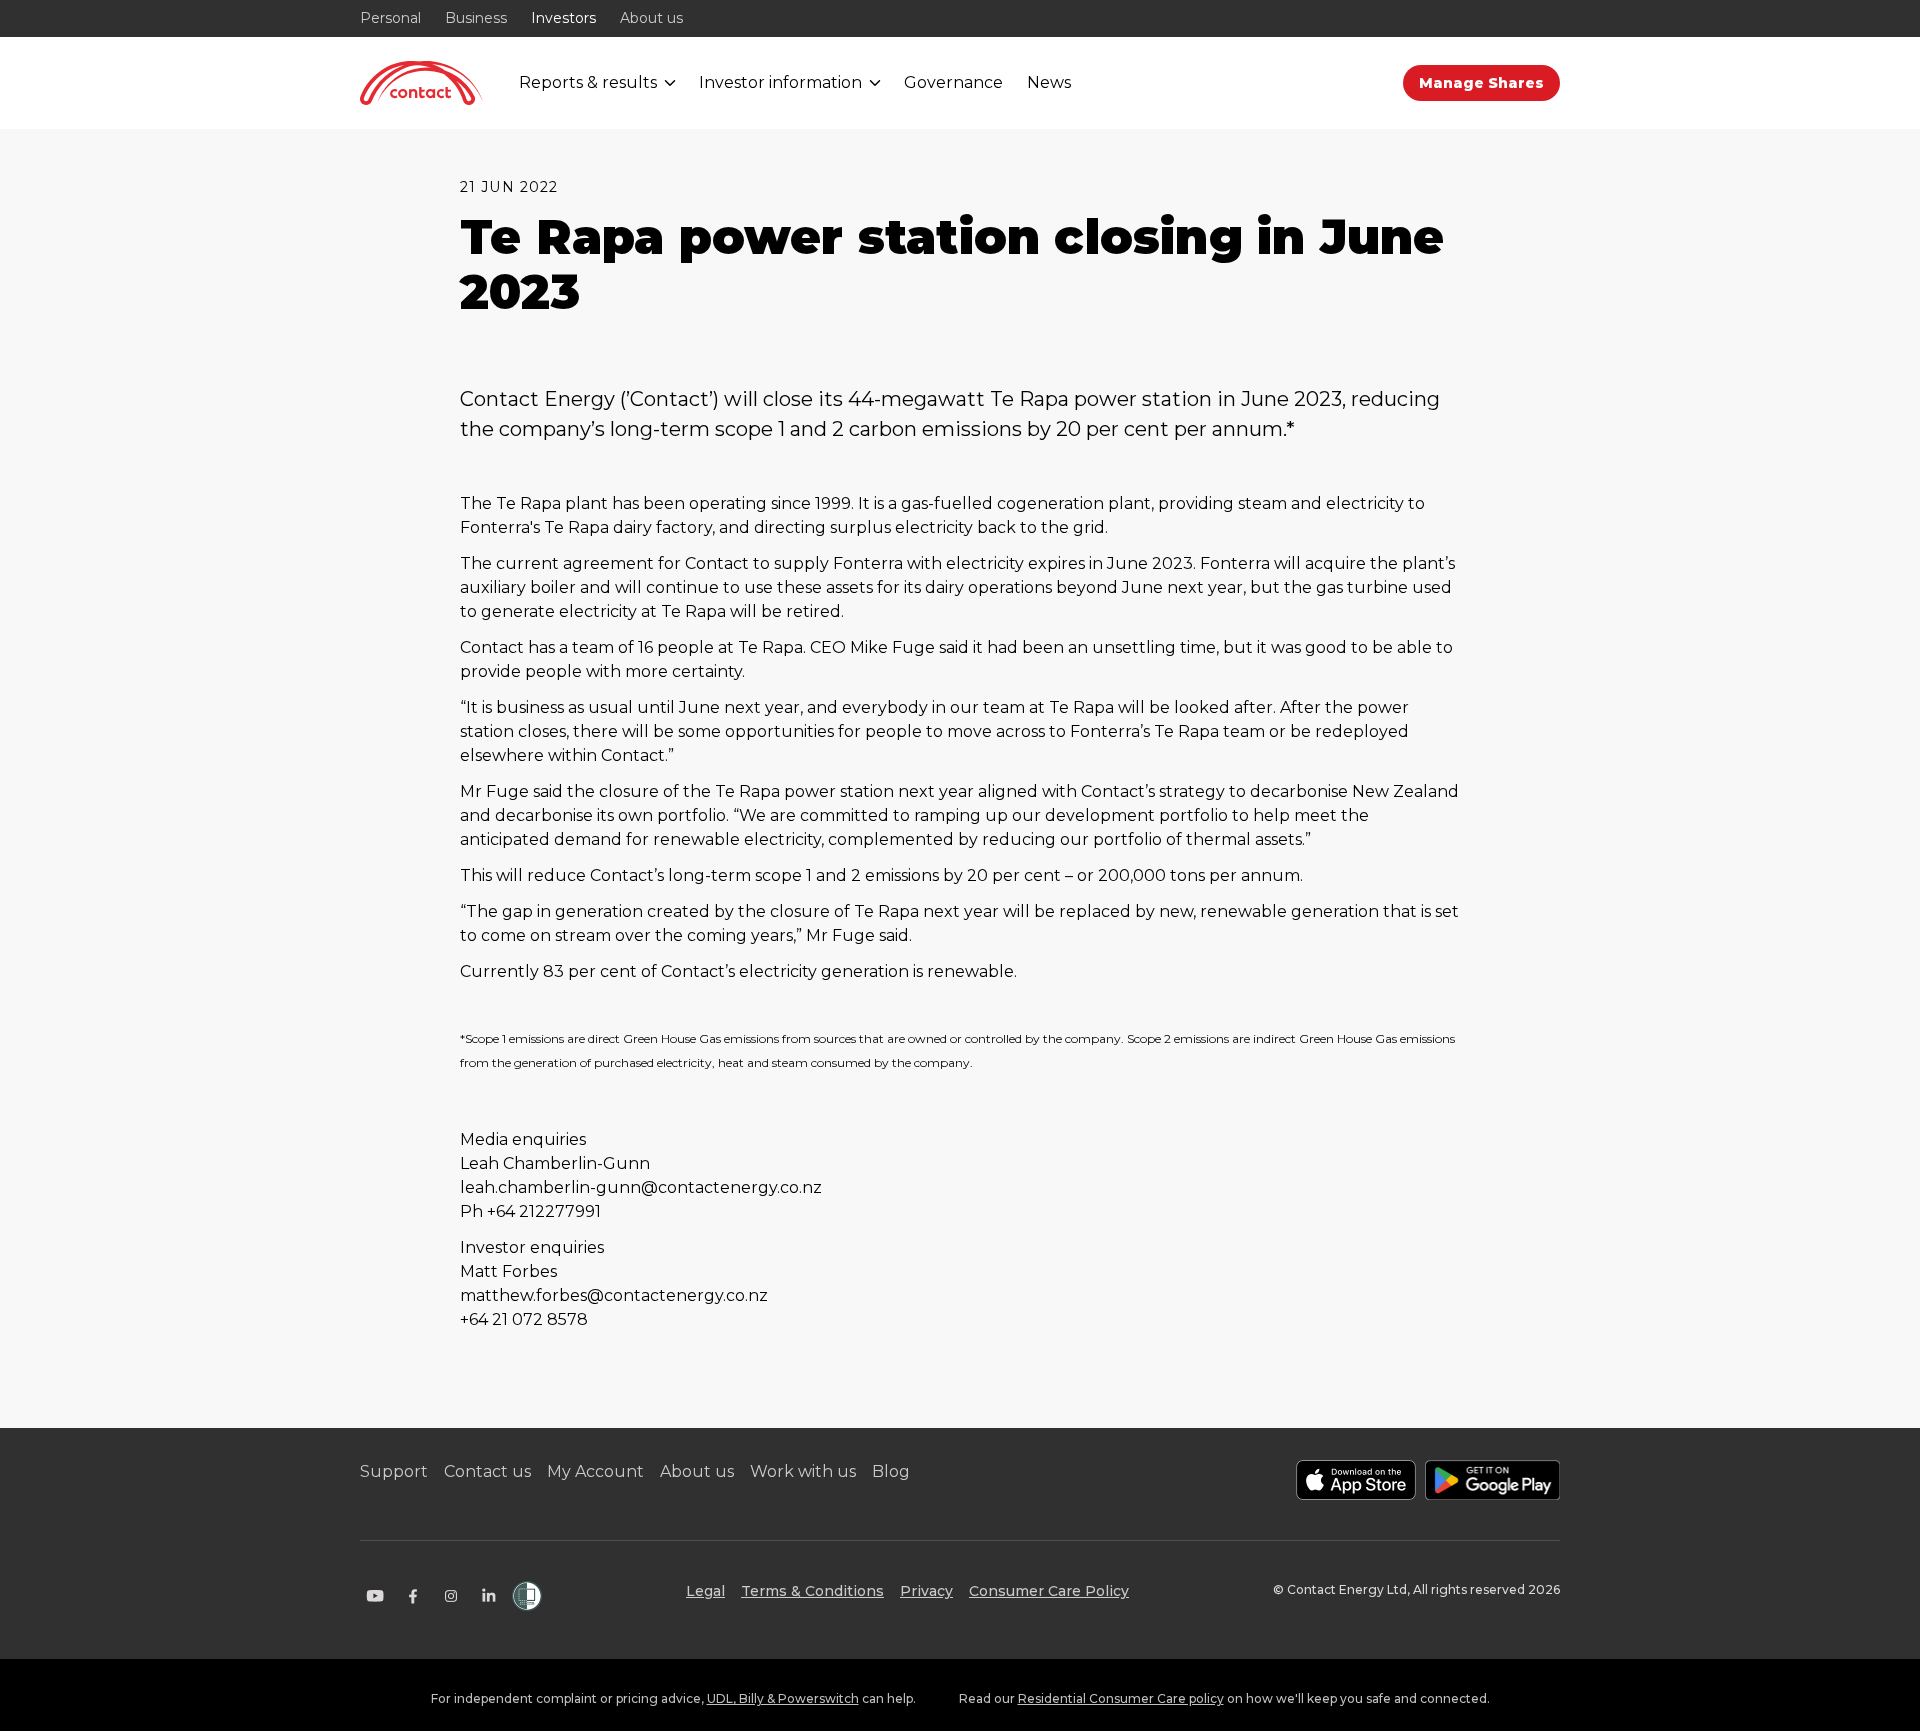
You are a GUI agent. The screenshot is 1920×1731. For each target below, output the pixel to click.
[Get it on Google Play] (1492, 1480)
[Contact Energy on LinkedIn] (489, 1596)
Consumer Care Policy (1049, 1591)
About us (651, 18)
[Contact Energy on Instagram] (451, 1596)
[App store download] (1356, 1480)
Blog (891, 1471)
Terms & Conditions (812, 1591)
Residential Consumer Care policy (1121, 1698)
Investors (563, 18)
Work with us (803, 1471)
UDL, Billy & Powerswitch (783, 1698)
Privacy (926, 1591)
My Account (595, 1471)
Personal (390, 18)
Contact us (487, 1471)
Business (476, 18)
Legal (705, 1591)
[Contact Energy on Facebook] (413, 1596)
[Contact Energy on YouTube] (375, 1596)
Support (394, 1471)
